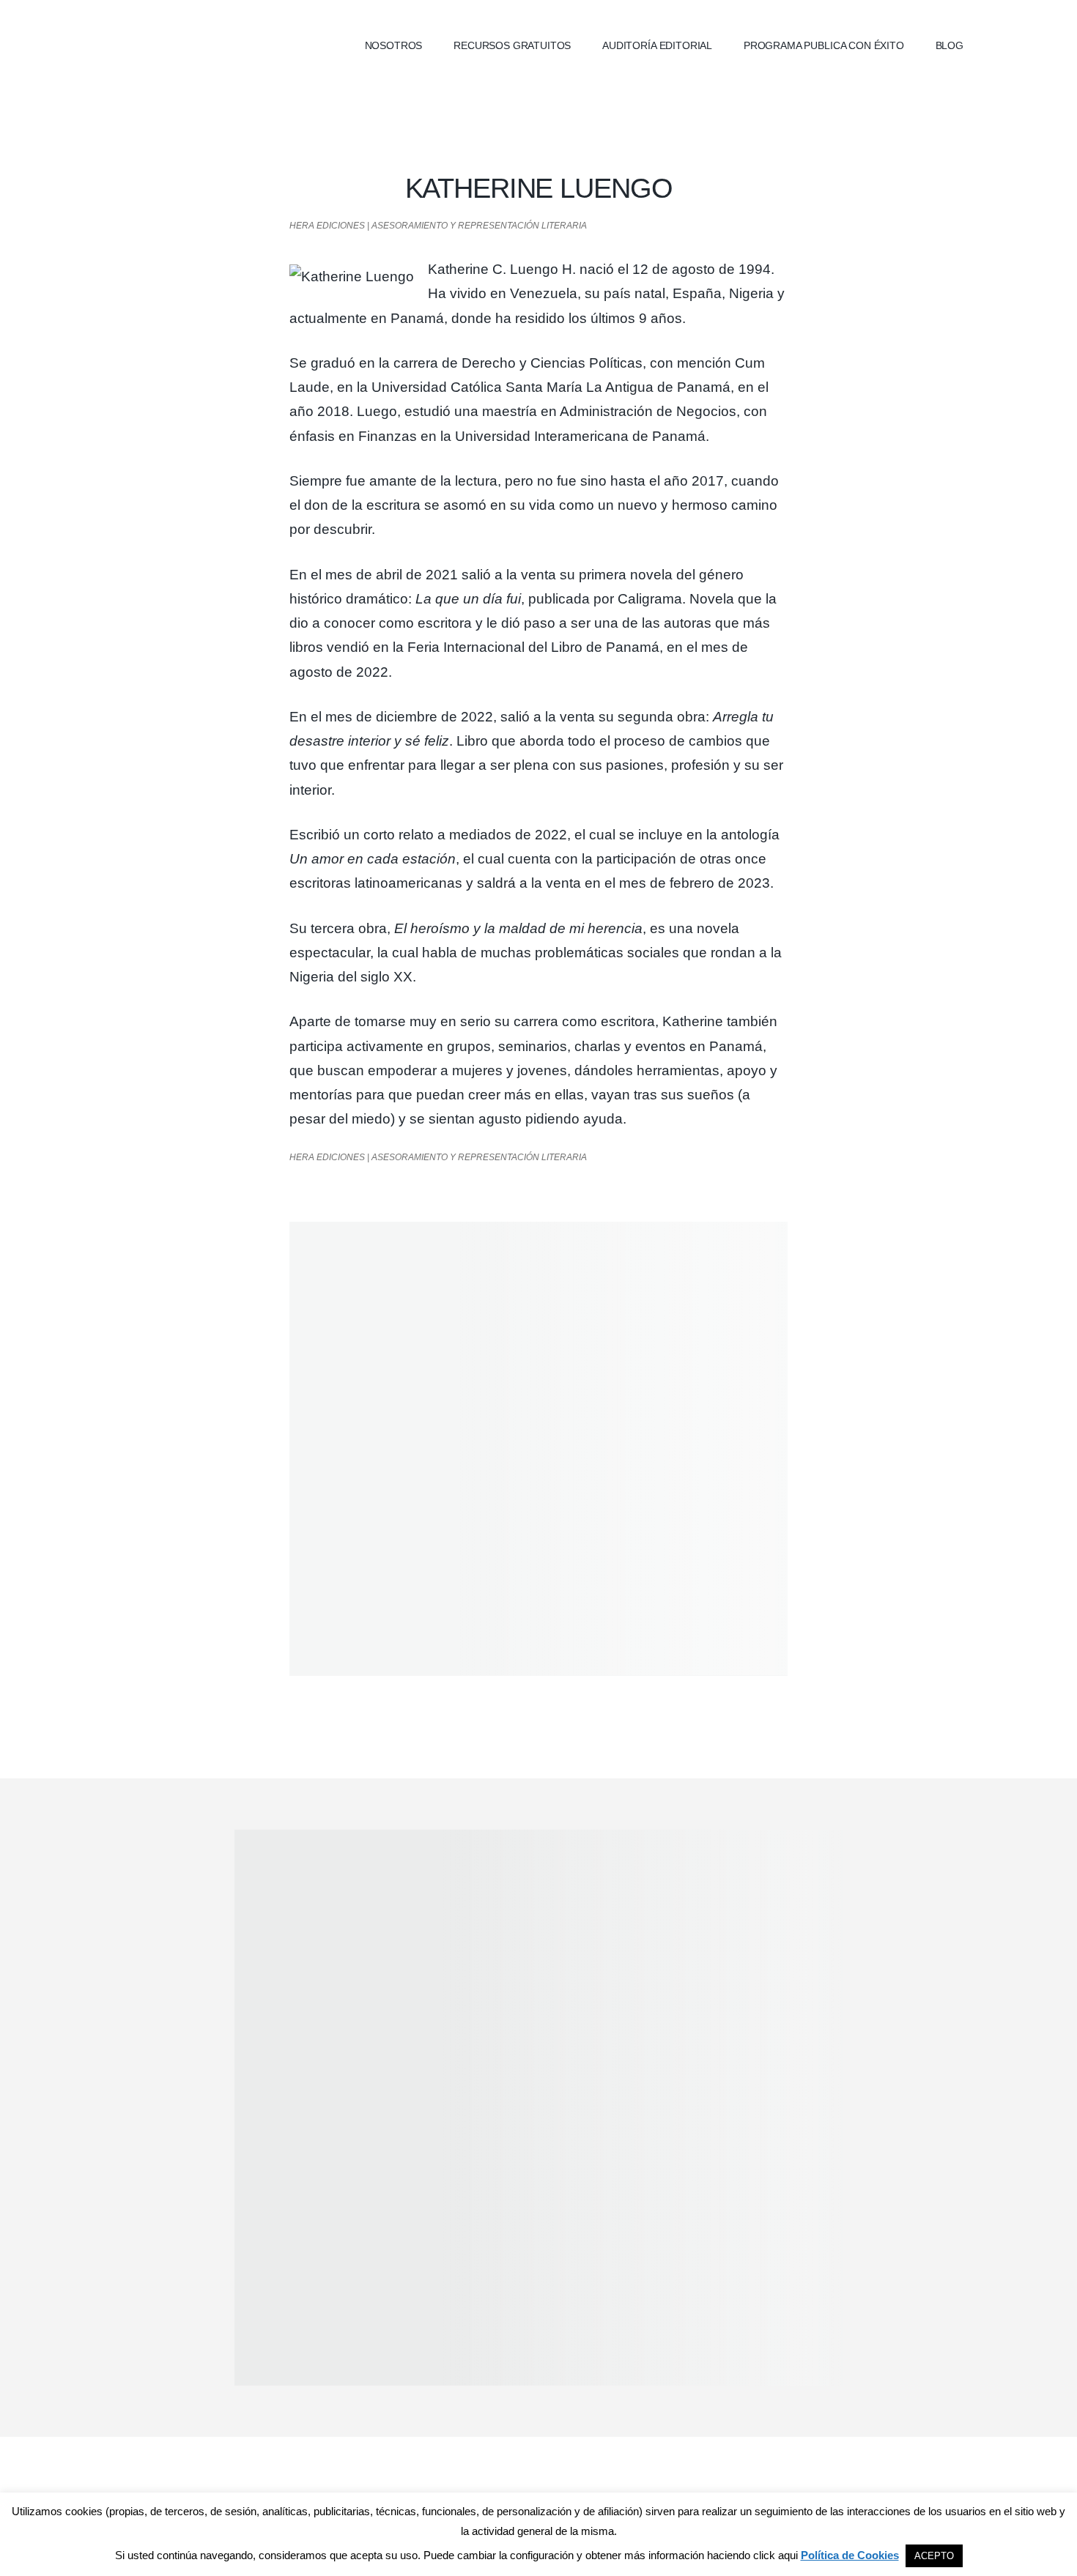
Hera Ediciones (209, 44)
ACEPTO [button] (934, 2556)
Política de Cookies (850, 2555)
